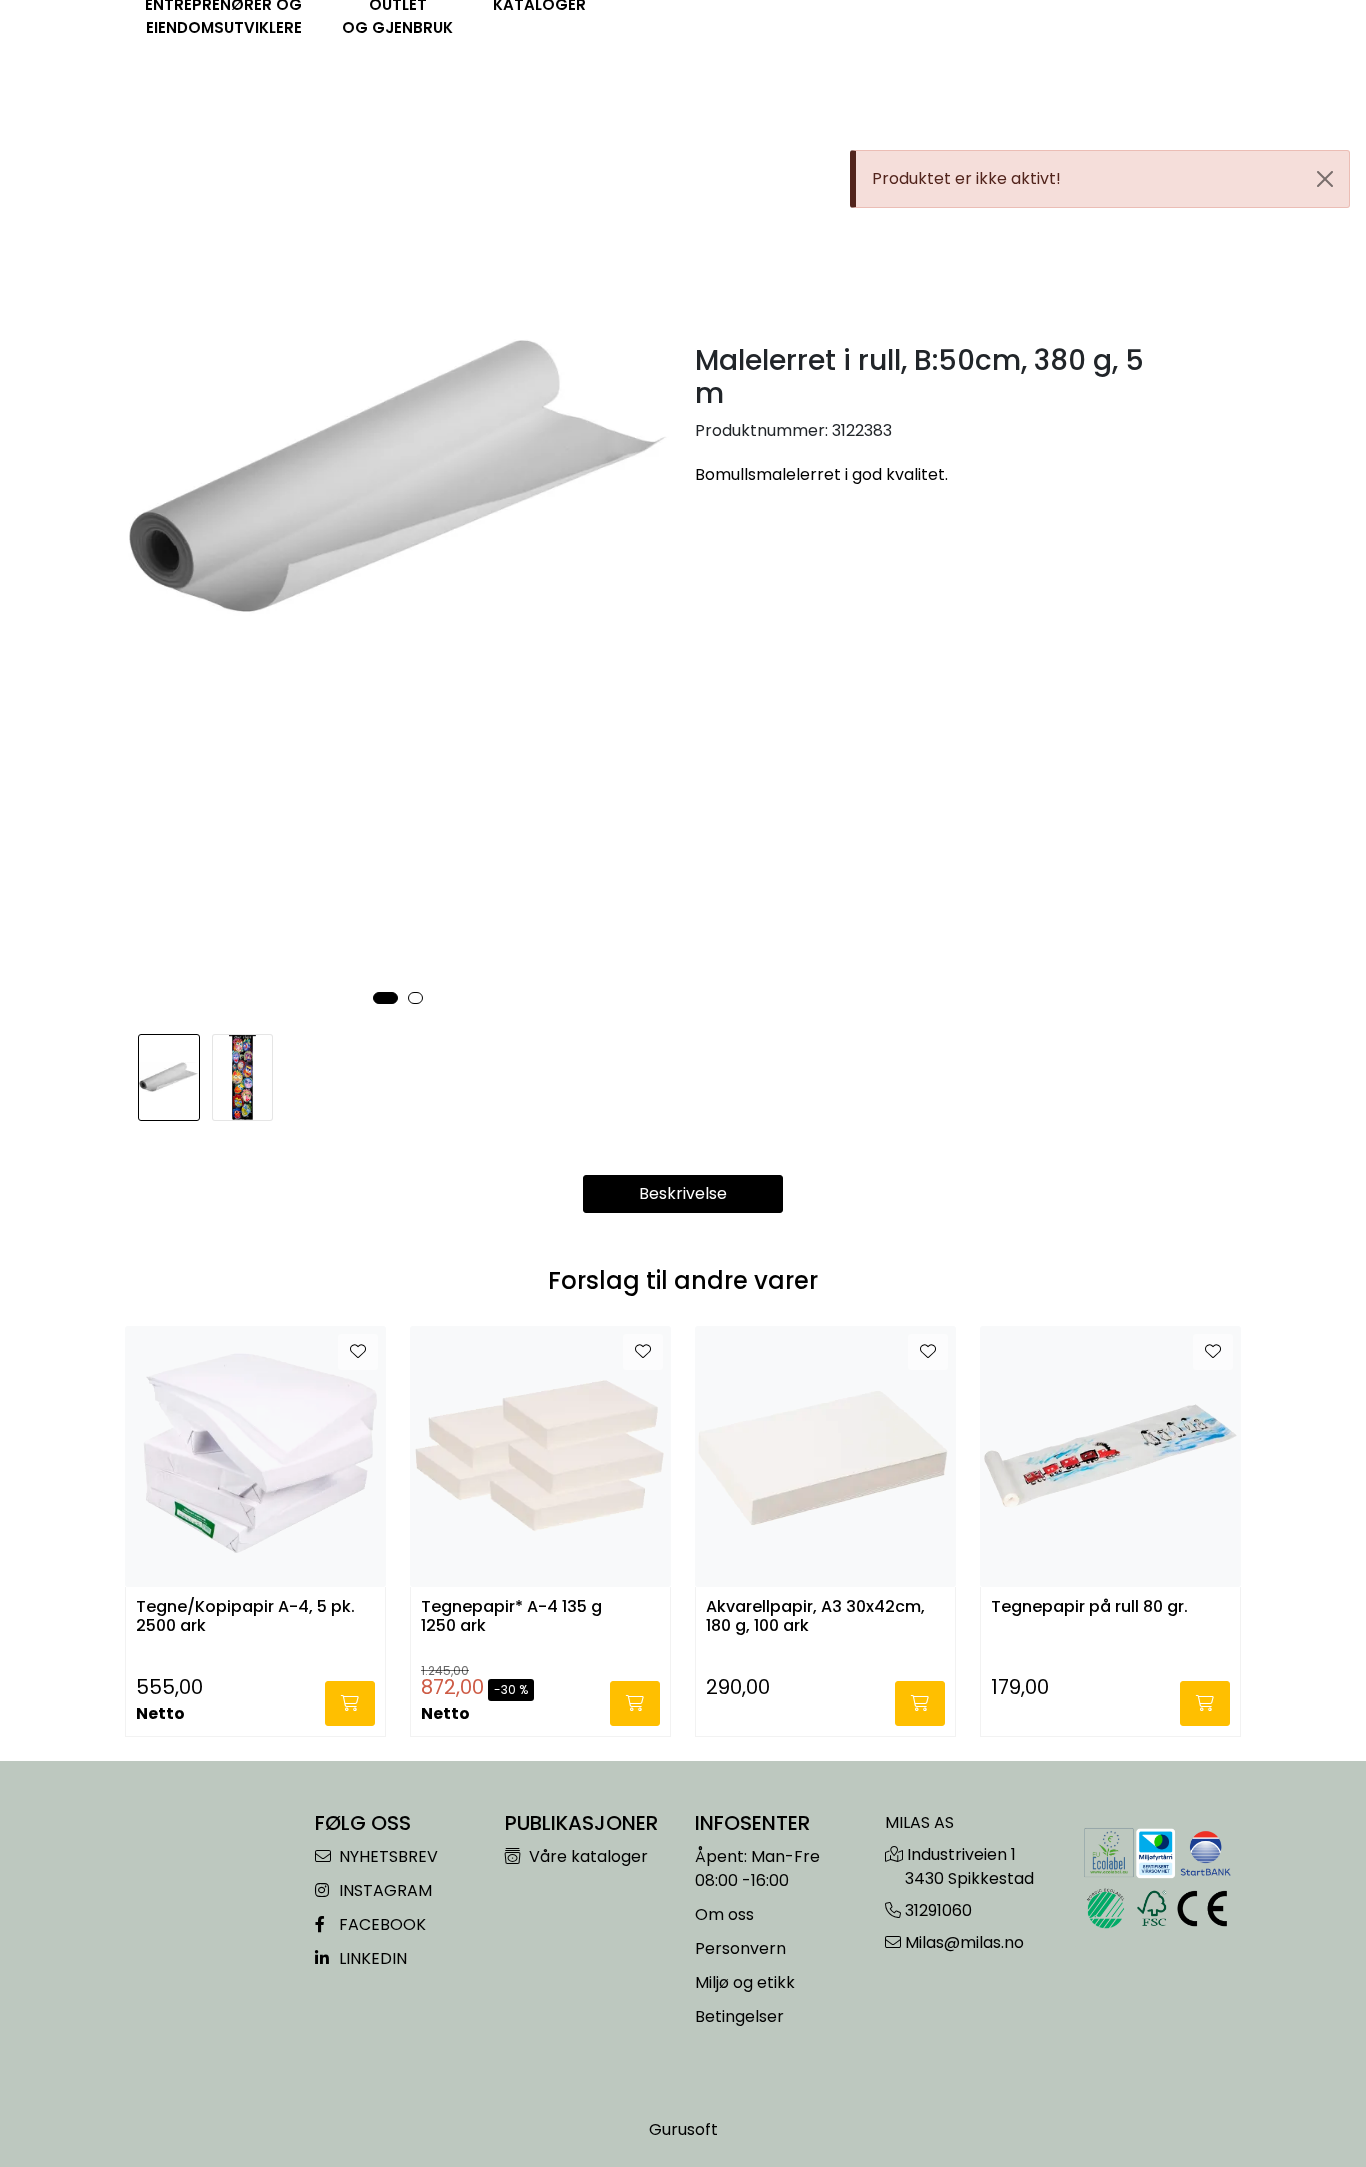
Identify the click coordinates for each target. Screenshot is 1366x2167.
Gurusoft (683, 2129)
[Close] (1325, 179)
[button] (385, 998)
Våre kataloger (586, 1856)
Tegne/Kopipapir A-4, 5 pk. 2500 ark (245, 1617)
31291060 (938, 1910)
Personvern (740, 1948)
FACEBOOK (380, 1924)
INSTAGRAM (383, 1890)
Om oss (724, 1914)
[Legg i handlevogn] (350, 1703)
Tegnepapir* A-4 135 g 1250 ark (511, 1617)
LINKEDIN (371, 1958)
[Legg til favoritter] (358, 1352)
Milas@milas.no (964, 1942)
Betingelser (739, 2016)
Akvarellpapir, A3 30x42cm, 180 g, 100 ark (815, 1617)
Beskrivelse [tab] (683, 1193)
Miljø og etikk (745, 1982)
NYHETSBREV (386, 1856)
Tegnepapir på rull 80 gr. (1089, 1607)
